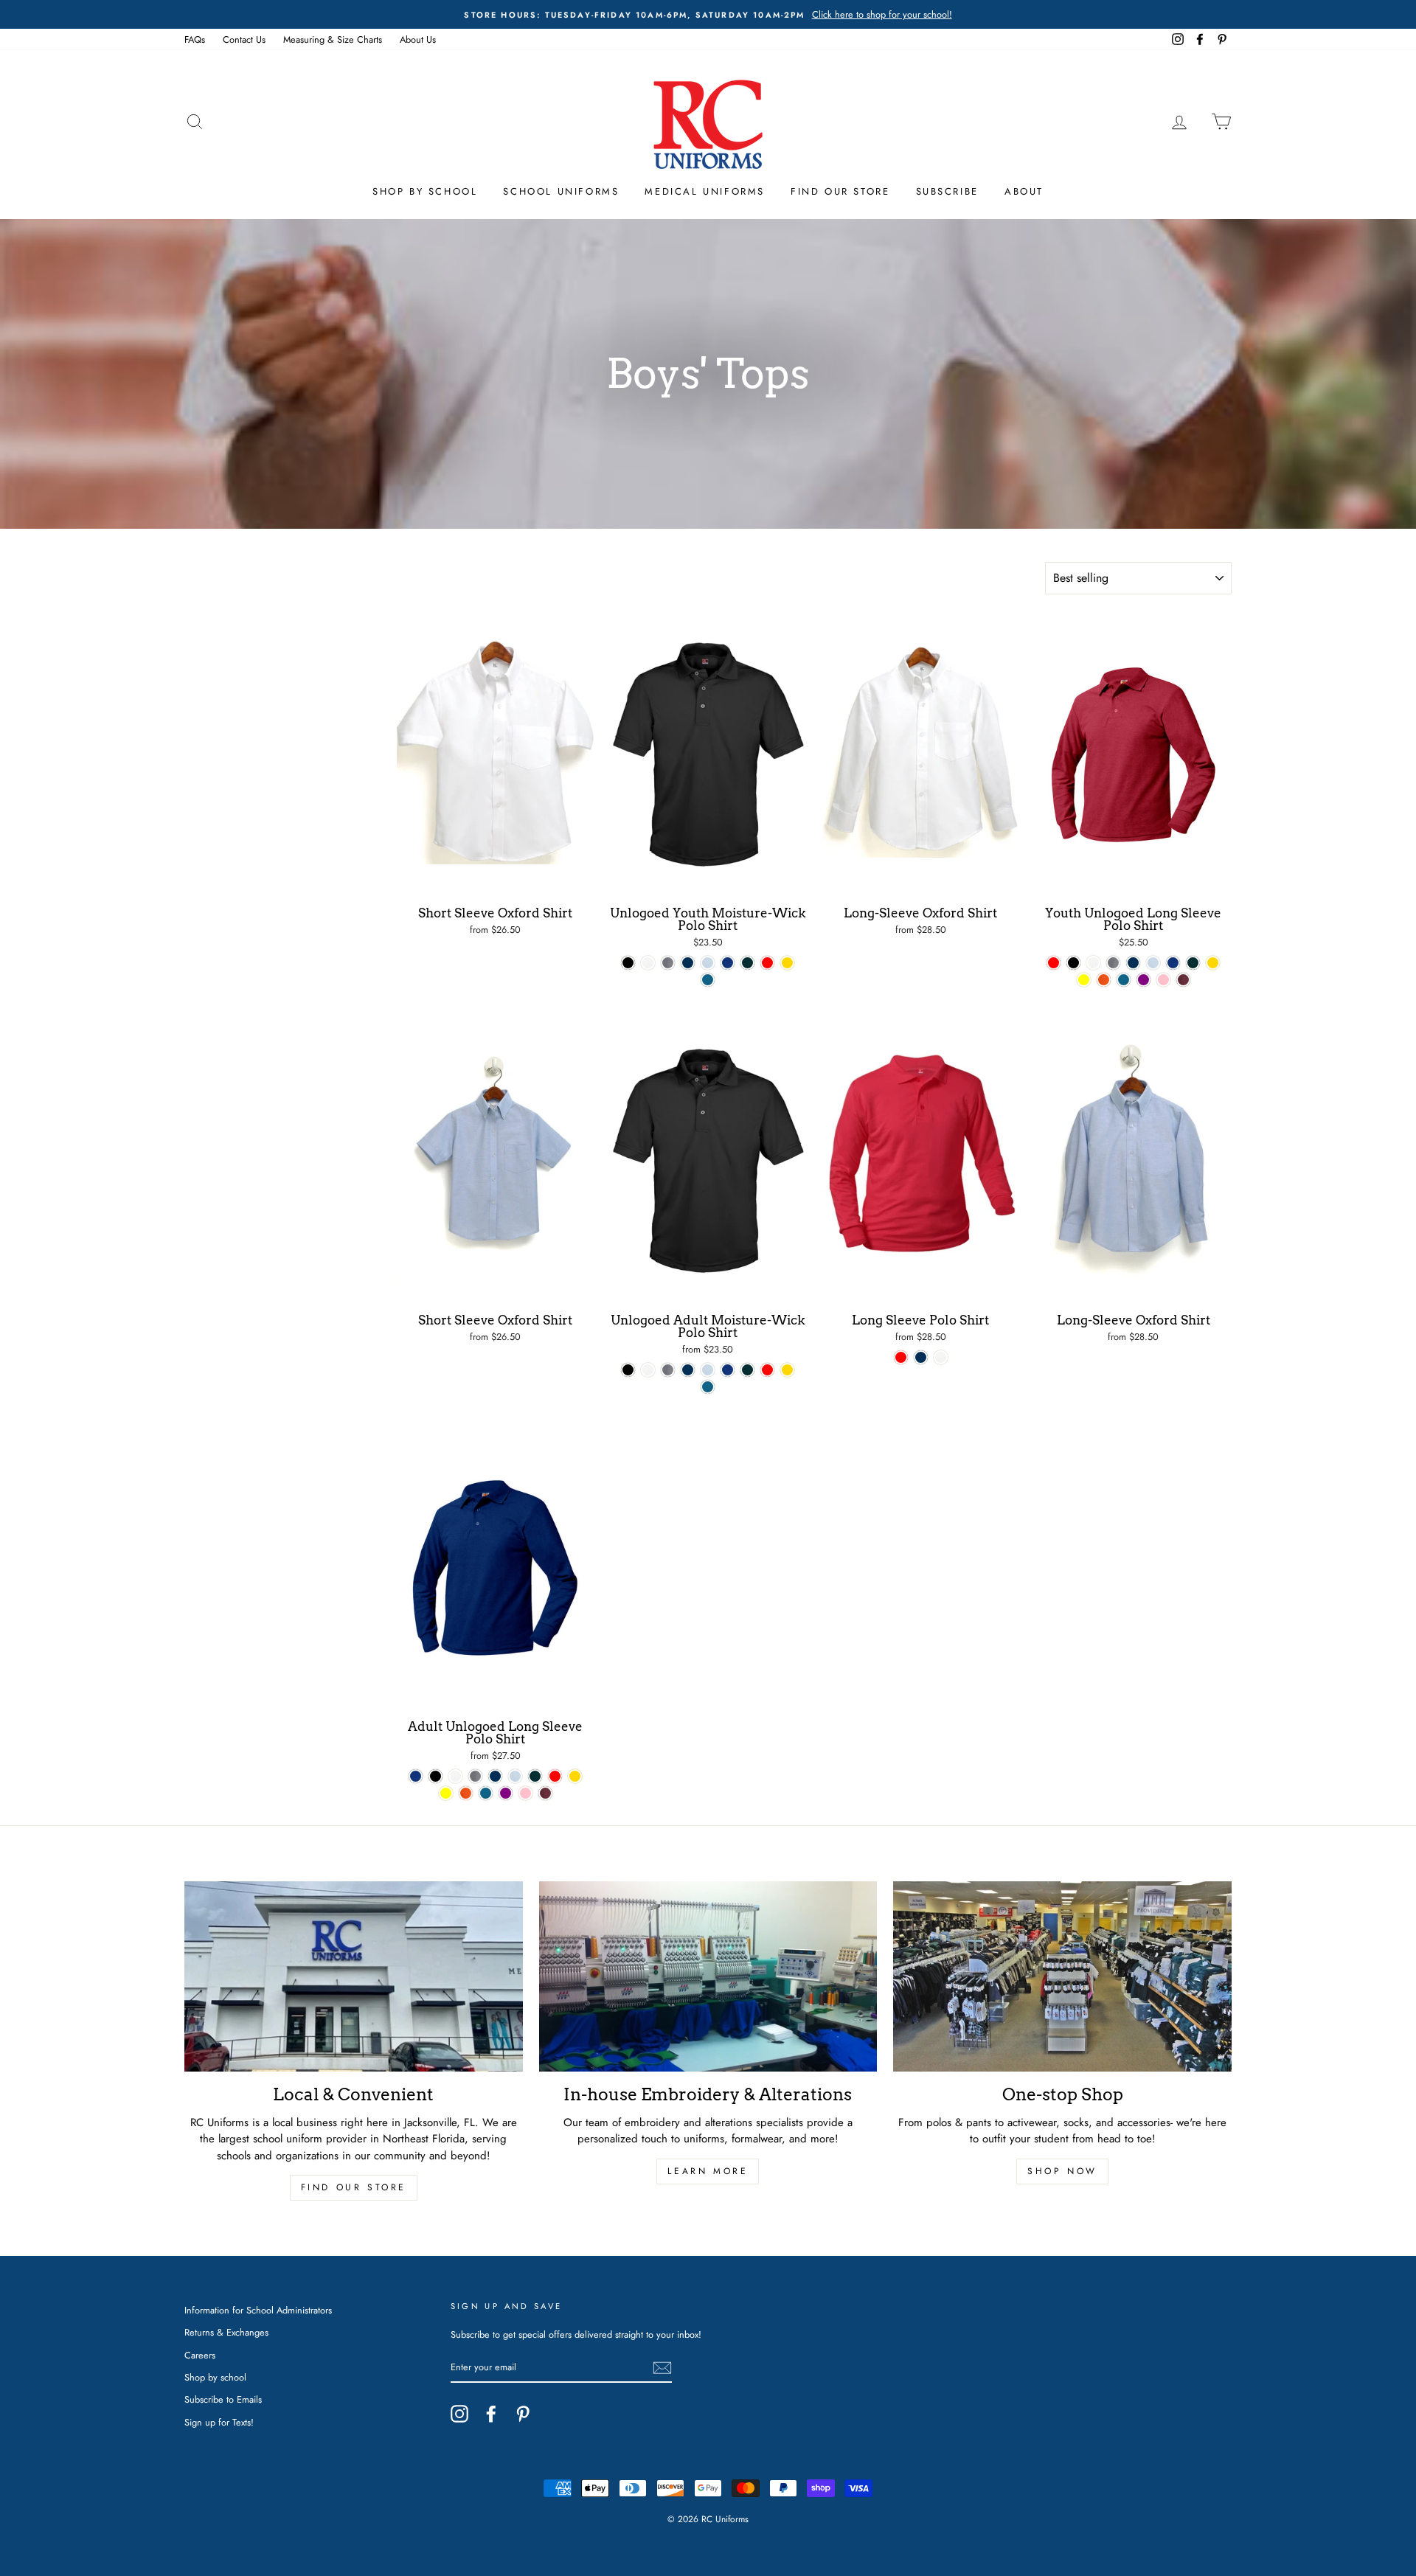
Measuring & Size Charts (333, 39)
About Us (418, 39)
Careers (200, 2355)
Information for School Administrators (258, 2310)
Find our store (354, 2187)
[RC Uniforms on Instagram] (459, 2414)
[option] (708, 14)
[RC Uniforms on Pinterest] (523, 2414)
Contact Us (244, 39)
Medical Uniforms (705, 191)
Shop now (1062, 2171)
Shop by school (215, 2377)
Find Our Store (840, 191)
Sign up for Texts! (219, 2422)
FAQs (195, 39)
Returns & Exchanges (226, 2332)
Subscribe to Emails (223, 2399)
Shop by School (425, 191)
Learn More (708, 2171)
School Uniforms (561, 191)
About (1024, 191)
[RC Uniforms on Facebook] (491, 2414)
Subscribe (947, 191)
